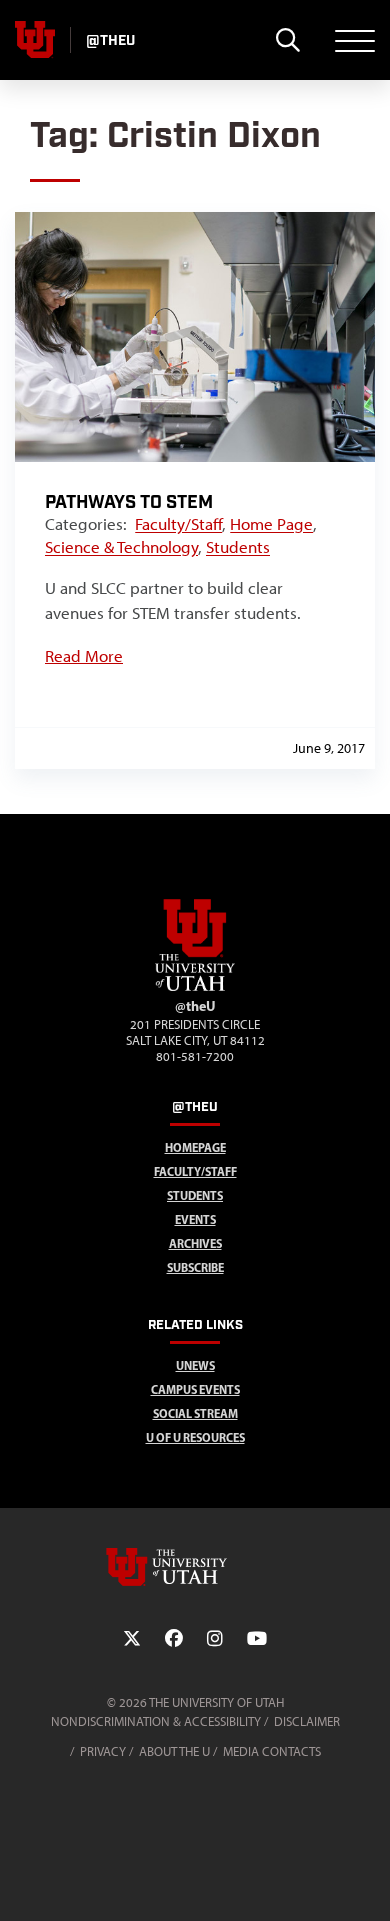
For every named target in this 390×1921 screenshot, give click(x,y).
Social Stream (195, 1413)
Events (195, 1219)
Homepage (195, 1147)
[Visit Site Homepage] (195, 987)
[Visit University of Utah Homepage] (35, 40)
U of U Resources (195, 1437)
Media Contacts (272, 1751)
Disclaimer (307, 1721)
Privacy (103, 1751)
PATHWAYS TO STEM (129, 502)
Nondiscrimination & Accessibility (156, 1721)
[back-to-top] (366, 1881)
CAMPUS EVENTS (195, 1389)
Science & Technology (121, 547)
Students (238, 547)
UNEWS (195, 1365)
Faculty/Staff (178, 524)
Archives (195, 1243)
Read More (84, 656)
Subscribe (195, 1267)
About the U (174, 1751)
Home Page (271, 524)
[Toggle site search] (287, 40)
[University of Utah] (195, 1567)
